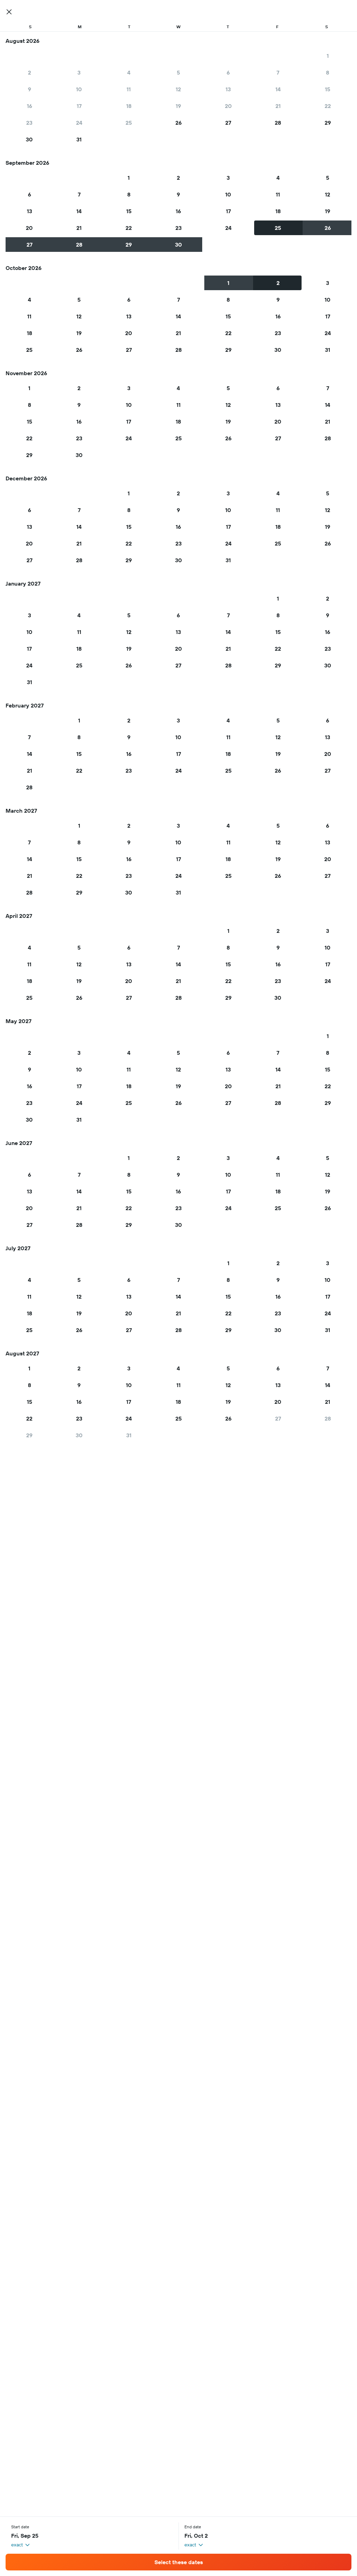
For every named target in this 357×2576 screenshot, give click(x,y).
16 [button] (29, 106)
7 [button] (278, 72)
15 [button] (328, 89)
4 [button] (129, 72)
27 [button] (228, 123)
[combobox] (21, 2545)
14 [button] (278, 89)
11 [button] (129, 89)
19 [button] (178, 106)
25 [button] (129, 123)
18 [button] (129, 106)
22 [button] (328, 106)
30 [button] (29, 139)
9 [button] (29, 89)
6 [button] (228, 72)
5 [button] (178, 72)
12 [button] (178, 89)
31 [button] (79, 139)
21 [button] (278, 106)
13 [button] (228, 89)
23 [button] (29, 123)
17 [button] (79, 106)
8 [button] (328, 72)
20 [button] (228, 106)
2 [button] (29, 72)
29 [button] (328, 123)
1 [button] (328, 56)
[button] (9, 12)
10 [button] (79, 89)
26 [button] (178, 123)
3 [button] (79, 72)
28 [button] (278, 123)
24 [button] (79, 123)
